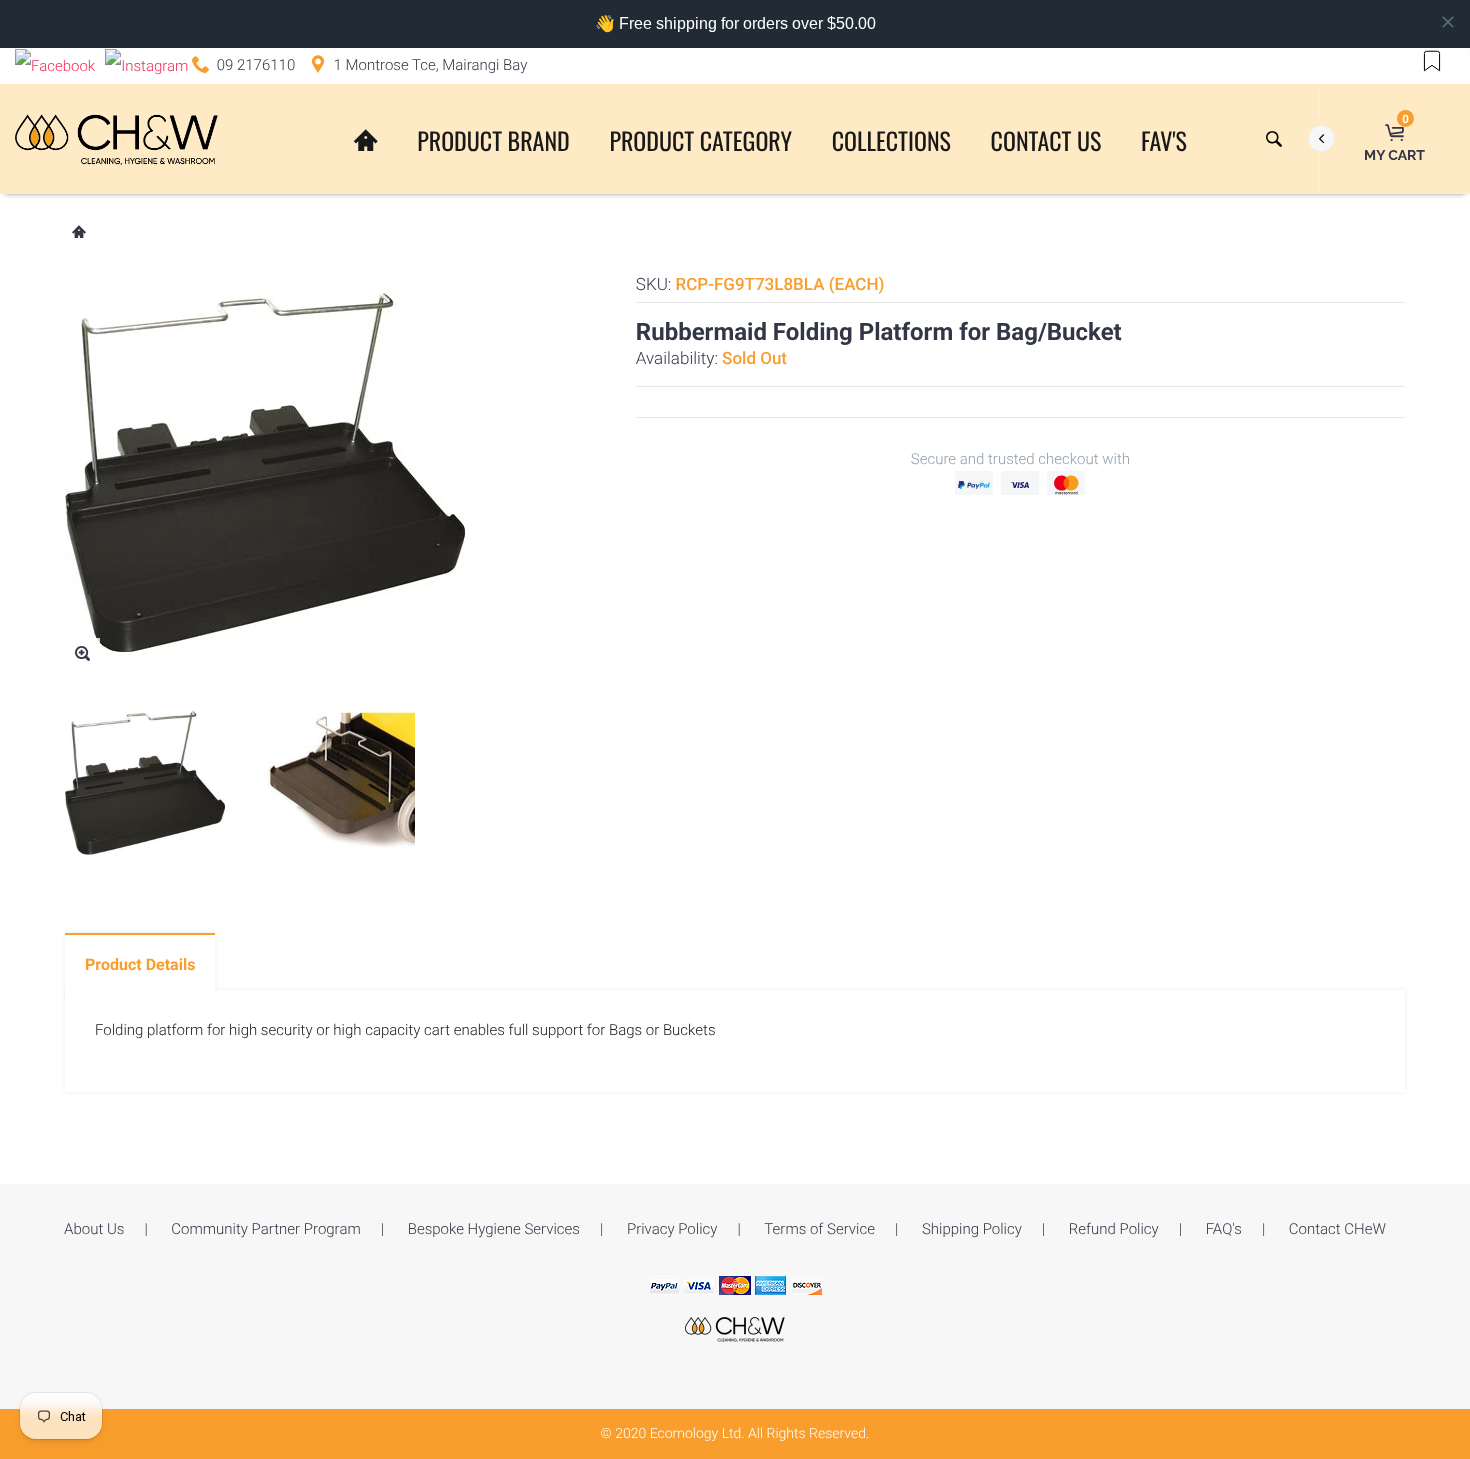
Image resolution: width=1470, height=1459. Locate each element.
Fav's (1164, 140)
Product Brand (493, 140)
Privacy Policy (672, 1229)
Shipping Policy (972, 1229)
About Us (94, 1229)
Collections (891, 140)
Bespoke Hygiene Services (494, 1229)
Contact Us (1046, 140)
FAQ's (1224, 1229)
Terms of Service (819, 1229)
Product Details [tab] (140, 964)
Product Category (700, 140)
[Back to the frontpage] (78, 234)
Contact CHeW (1337, 1229)
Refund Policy (1114, 1229)
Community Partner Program (265, 1229)
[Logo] (116, 139)
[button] (1432, 60)
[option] (145, 783)
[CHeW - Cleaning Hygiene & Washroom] (735, 1328)
